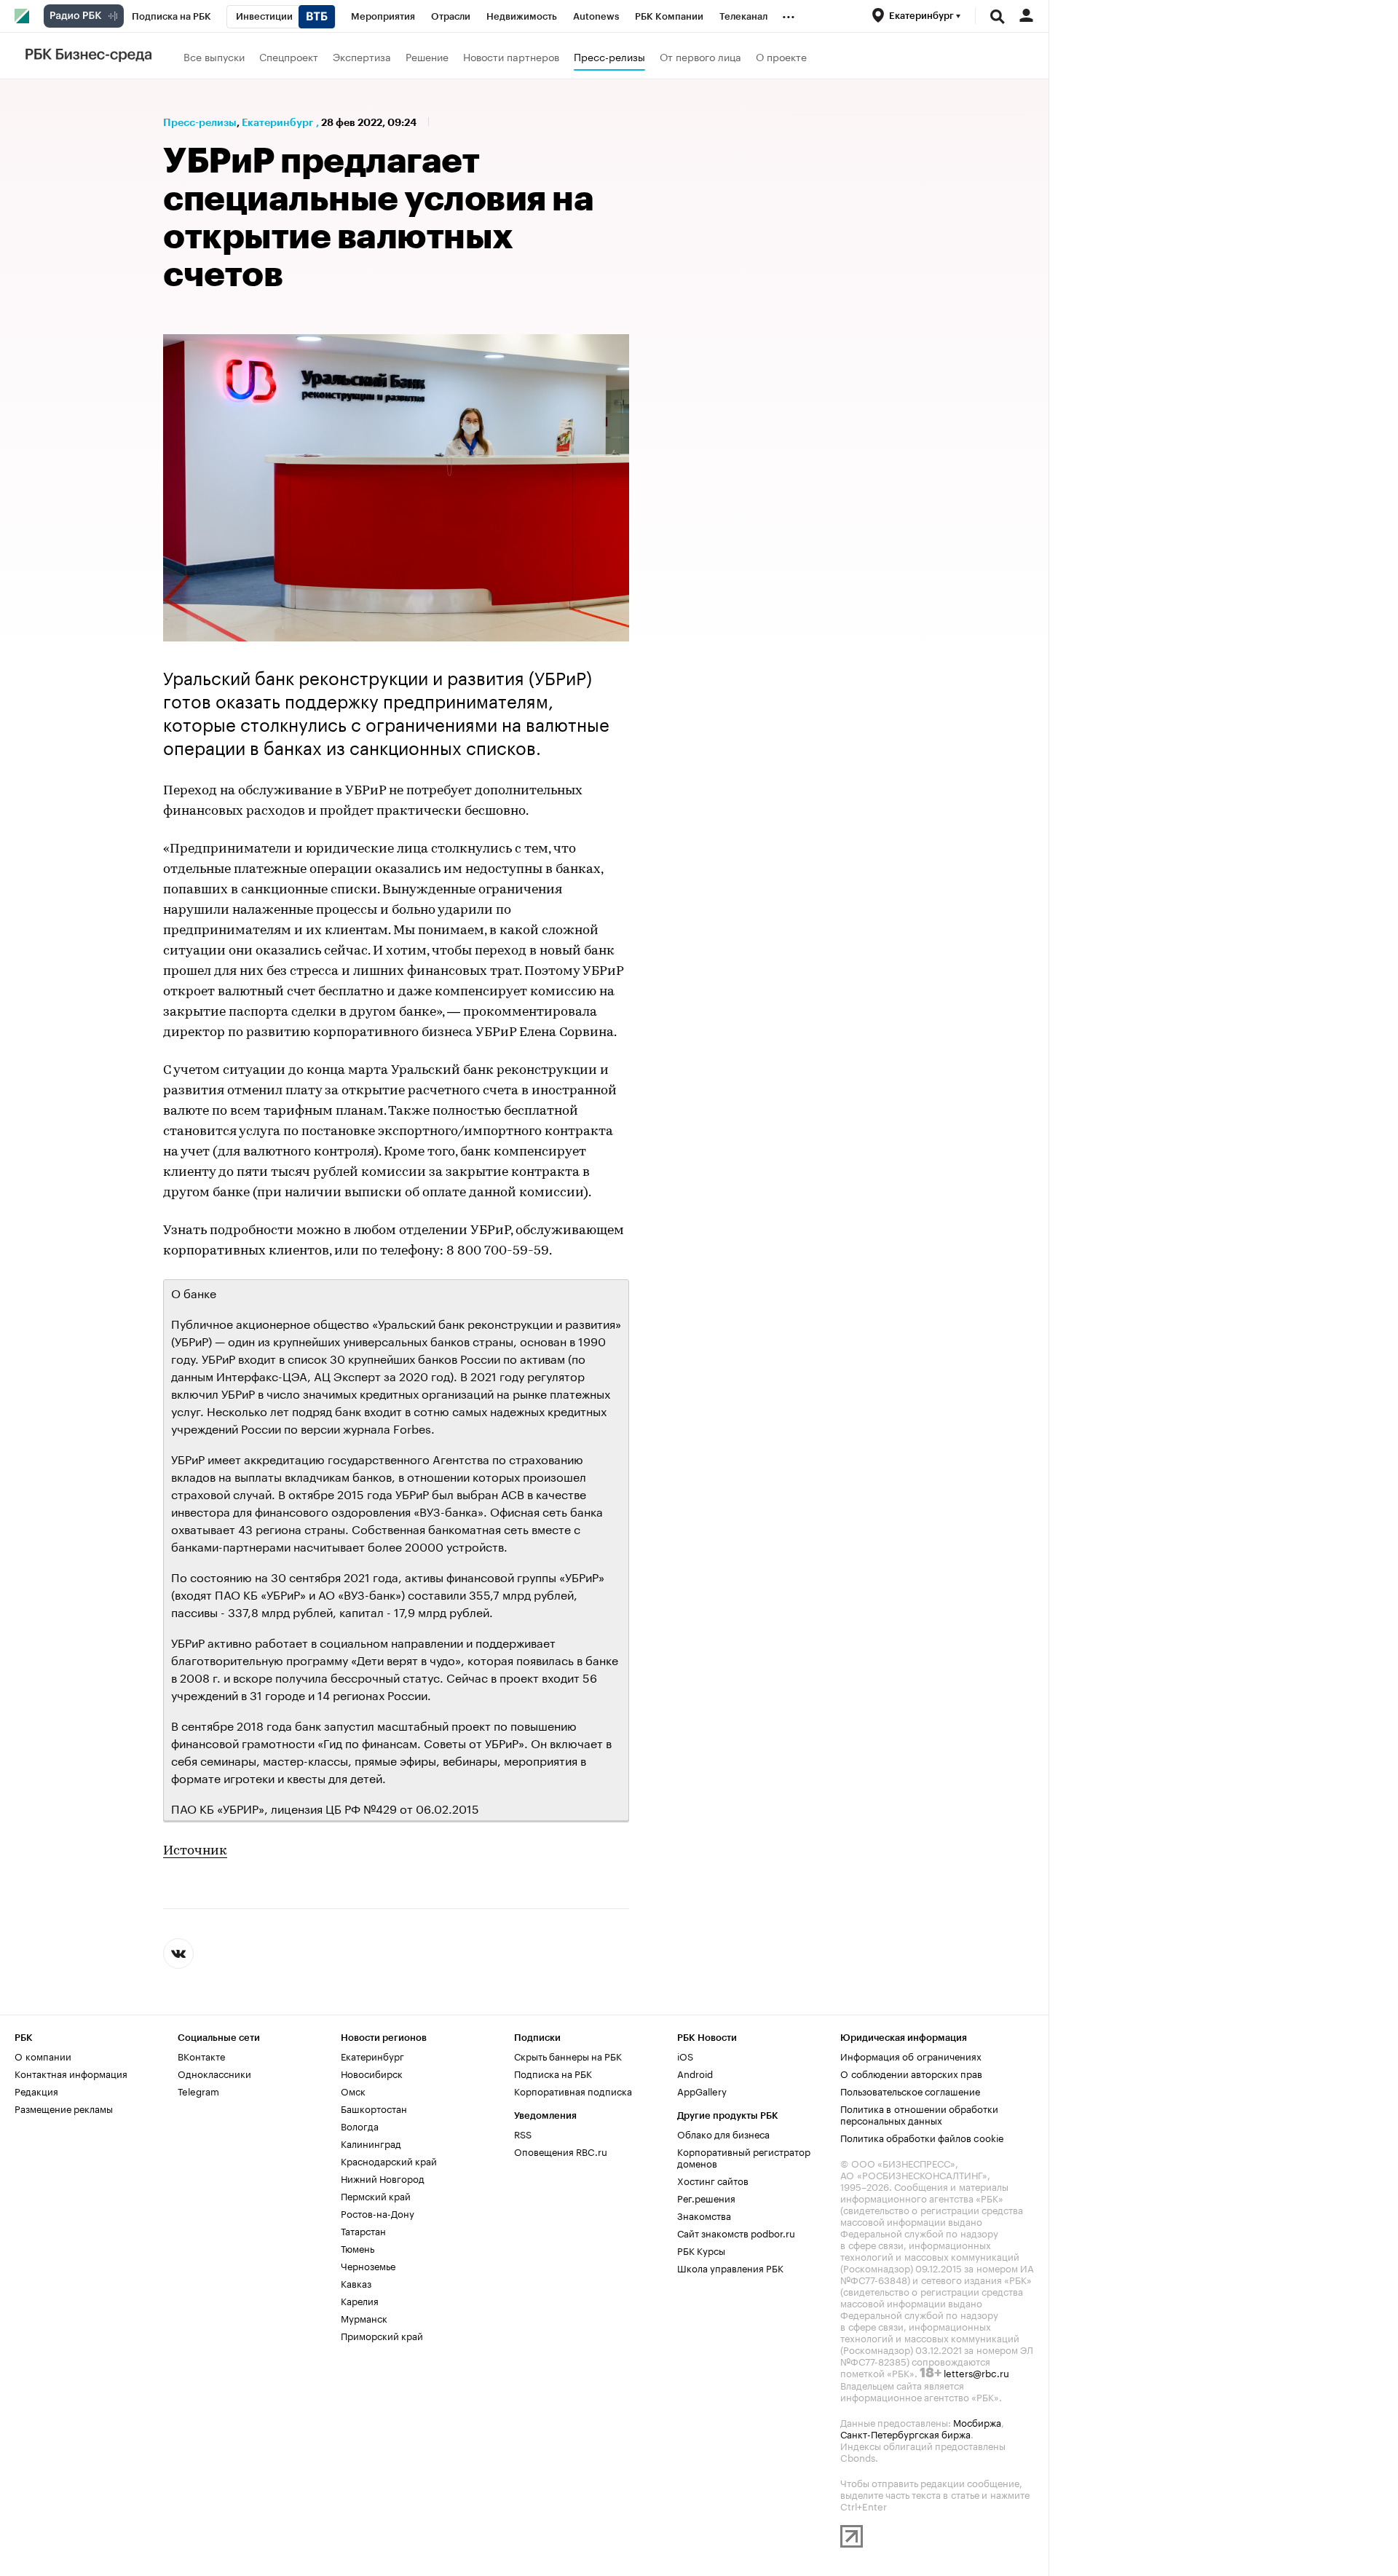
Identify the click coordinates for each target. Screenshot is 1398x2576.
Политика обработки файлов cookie (922, 2137)
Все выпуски (214, 56)
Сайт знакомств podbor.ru (736, 2232)
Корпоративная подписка (573, 2090)
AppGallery (702, 2090)
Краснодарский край (389, 2160)
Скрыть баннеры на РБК (568, 2055)
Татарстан (363, 2230)
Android (695, 2073)
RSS (523, 2133)
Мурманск (364, 2318)
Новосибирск (372, 2073)
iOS (685, 2055)
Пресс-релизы (609, 56)
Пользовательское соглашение (910, 2090)
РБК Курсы (701, 2250)
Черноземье (368, 2265)
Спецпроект (289, 56)
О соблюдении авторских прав (911, 2073)
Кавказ (356, 2283)
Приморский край (382, 2335)
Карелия (360, 2300)
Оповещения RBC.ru (561, 2151)
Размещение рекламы (64, 2108)
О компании (43, 2055)
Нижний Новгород (383, 2178)
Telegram (198, 2090)
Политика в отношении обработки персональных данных (919, 2114)
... (789, 14)
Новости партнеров (511, 56)
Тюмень (358, 2248)
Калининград (371, 2143)
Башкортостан (374, 2108)
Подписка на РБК (553, 2073)
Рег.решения (706, 2197)
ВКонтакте (201, 2055)
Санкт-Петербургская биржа (905, 2433)
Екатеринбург (277, 122)
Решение (427, 56)
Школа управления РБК (730, 2267)
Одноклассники (214, 2073)
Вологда (360, 2125)
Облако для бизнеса (723, 2133)
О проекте (781, 56)
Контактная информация (71, 2073)
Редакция (36, 2090)
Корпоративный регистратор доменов (744, 2157)
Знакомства (704, 2215)
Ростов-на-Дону (378, 2213)
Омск (353, 2090)
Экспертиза (362, 56)
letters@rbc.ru (976, 2372)
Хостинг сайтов (713, 2180)
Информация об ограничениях (911, 2055)
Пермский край (376, 2195)
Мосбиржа (977, 2422)
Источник (195, 1852)
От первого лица (700, 56)
